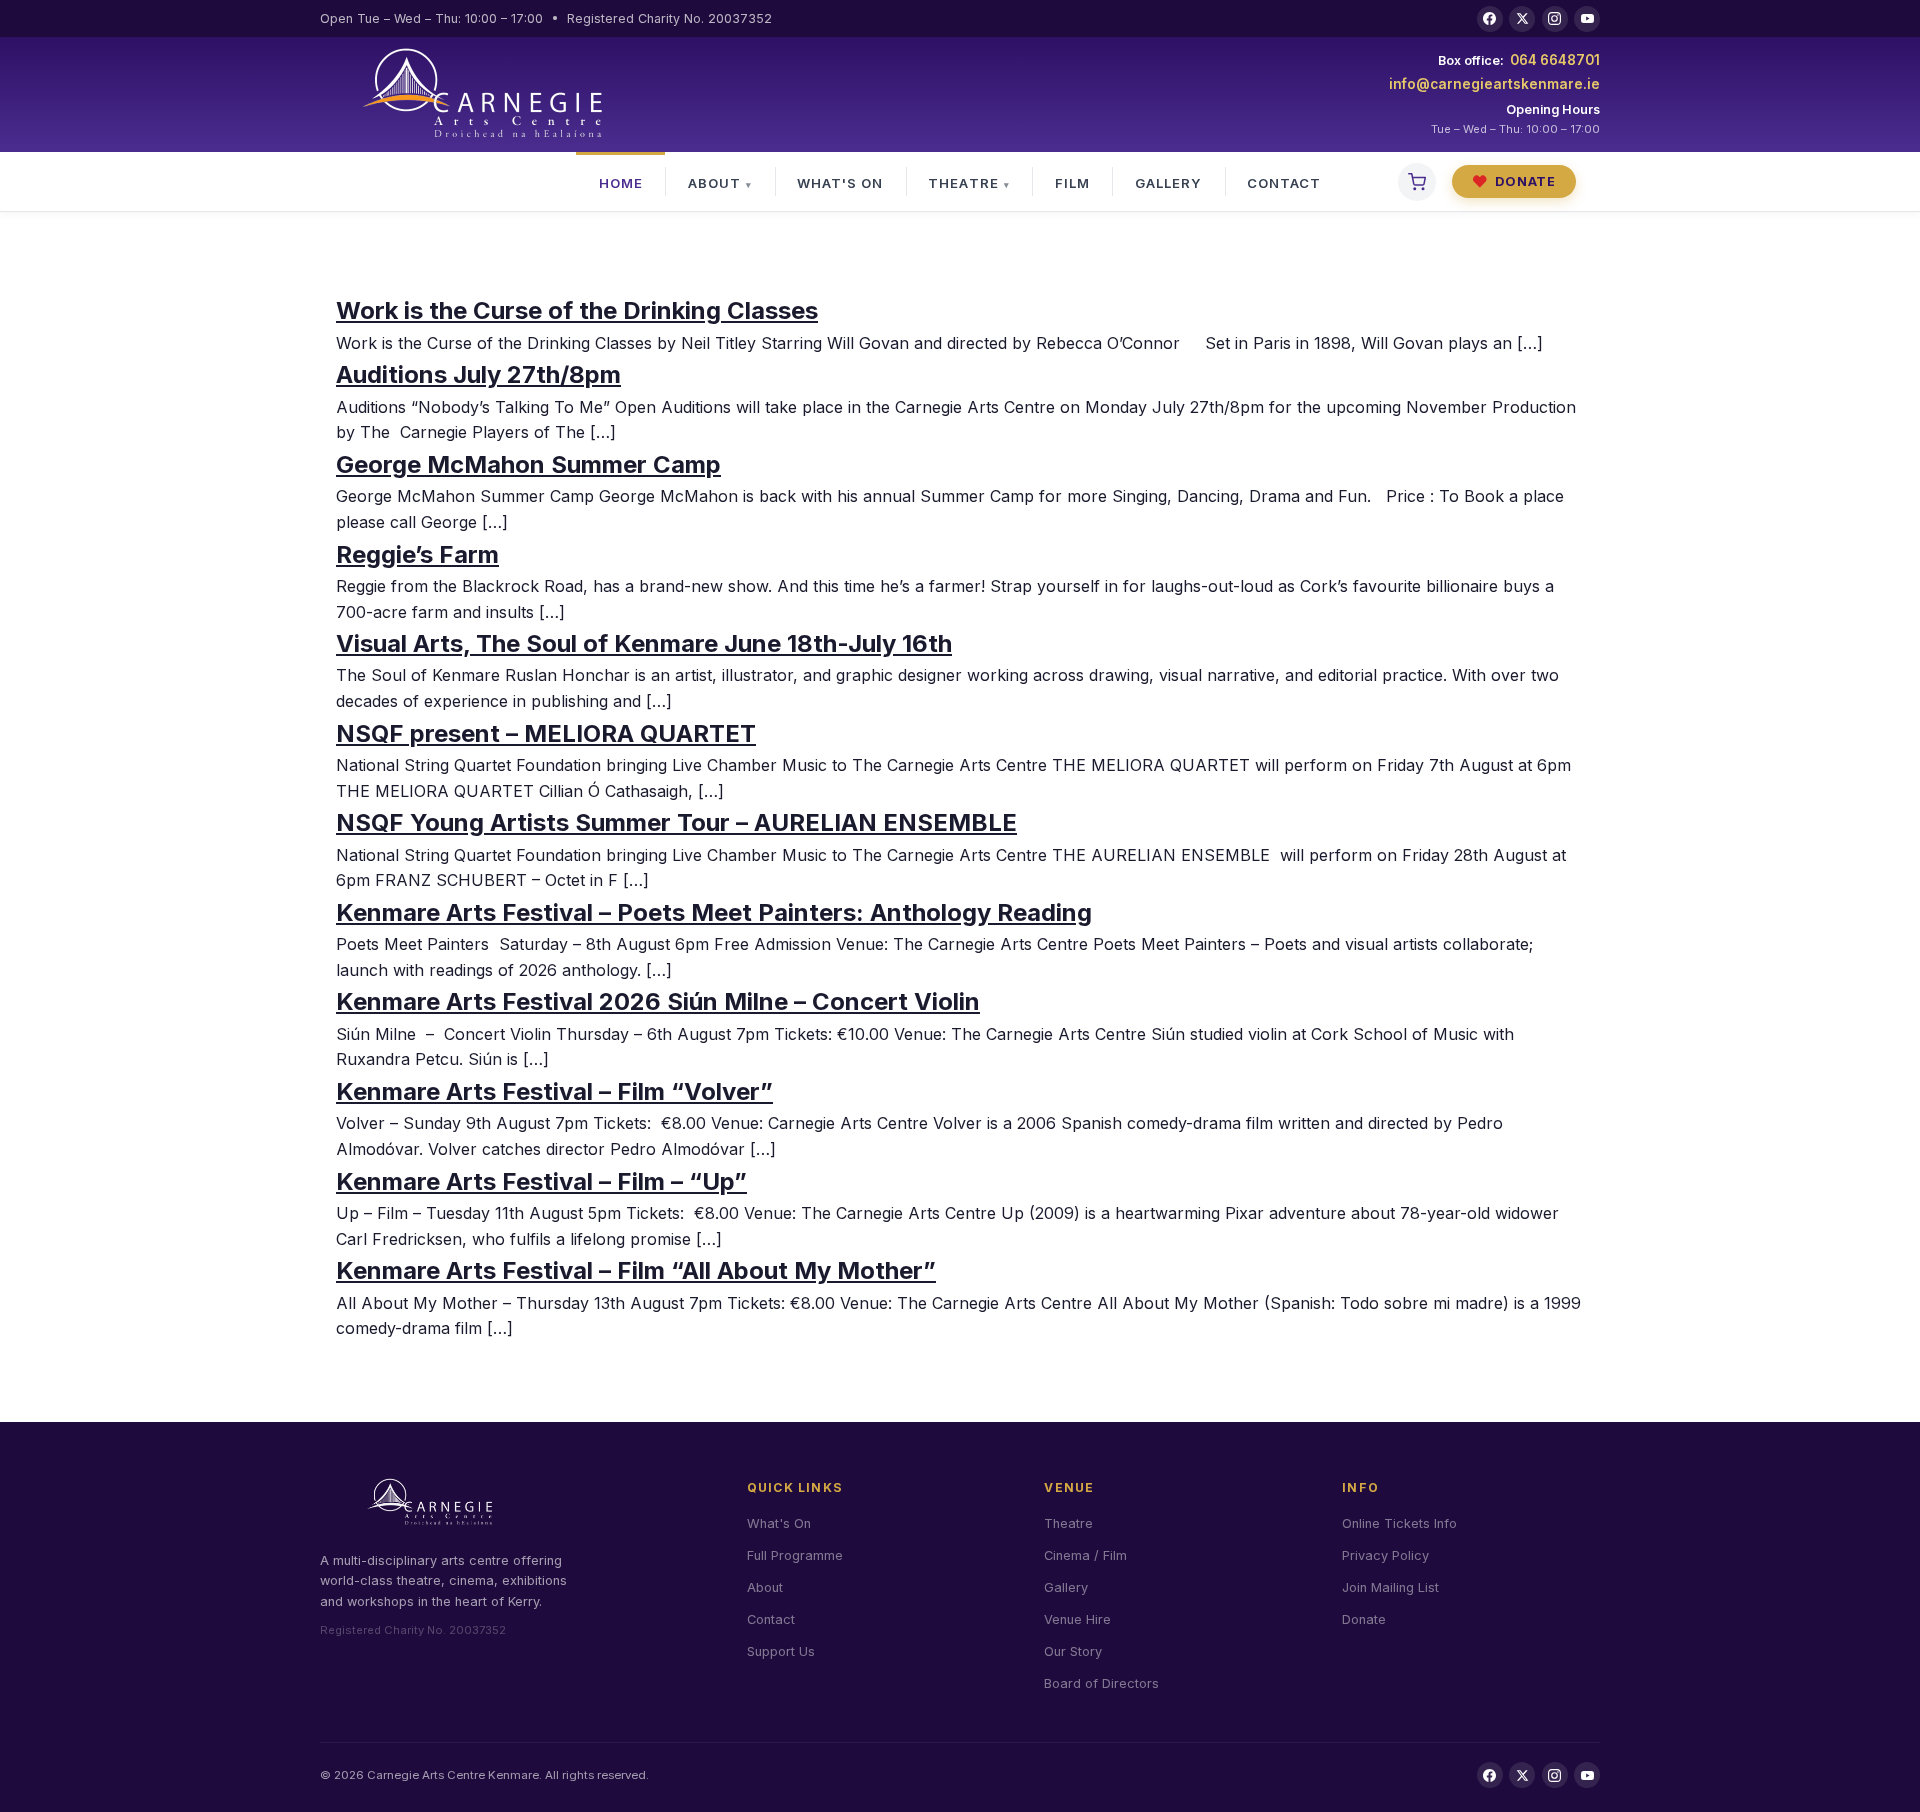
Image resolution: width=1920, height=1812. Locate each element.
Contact (1284, 183)
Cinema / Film (1085, 1555)
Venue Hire (1077, 1619)
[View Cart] (1417, 182)
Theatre (963, 183)
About (714, 183)
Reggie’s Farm (417, 554)
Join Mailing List (1390, 1587)
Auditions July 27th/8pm (478, 374)
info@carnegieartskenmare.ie (1494, 84)
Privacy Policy (1385, 1555)
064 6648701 (1555, 60)
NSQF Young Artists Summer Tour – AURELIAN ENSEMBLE (676, 822)
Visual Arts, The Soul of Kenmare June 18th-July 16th (644, 643)
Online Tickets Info (1399, 1523)
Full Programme (795, 1555)
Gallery (1168, 183)
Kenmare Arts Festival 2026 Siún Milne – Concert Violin (658, 1001)
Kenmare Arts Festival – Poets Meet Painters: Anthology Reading (714, 912)
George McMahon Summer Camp (528, 464)
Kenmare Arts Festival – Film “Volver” (554, 1091)
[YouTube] (1587, 19)
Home (621, 183)
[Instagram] (1555, 19)
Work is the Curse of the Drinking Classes (577, 310)
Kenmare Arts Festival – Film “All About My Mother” (636, 1270)
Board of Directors (1101, 1683)
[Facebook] (1490, 19)
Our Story (1073, 1651)
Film (1072, 183)
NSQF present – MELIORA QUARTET (546, 733)
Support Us (781, 1651)
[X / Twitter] (1522, 19)
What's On (840, 183)
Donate (1514, 181)
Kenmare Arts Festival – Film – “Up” (541, 1181)
